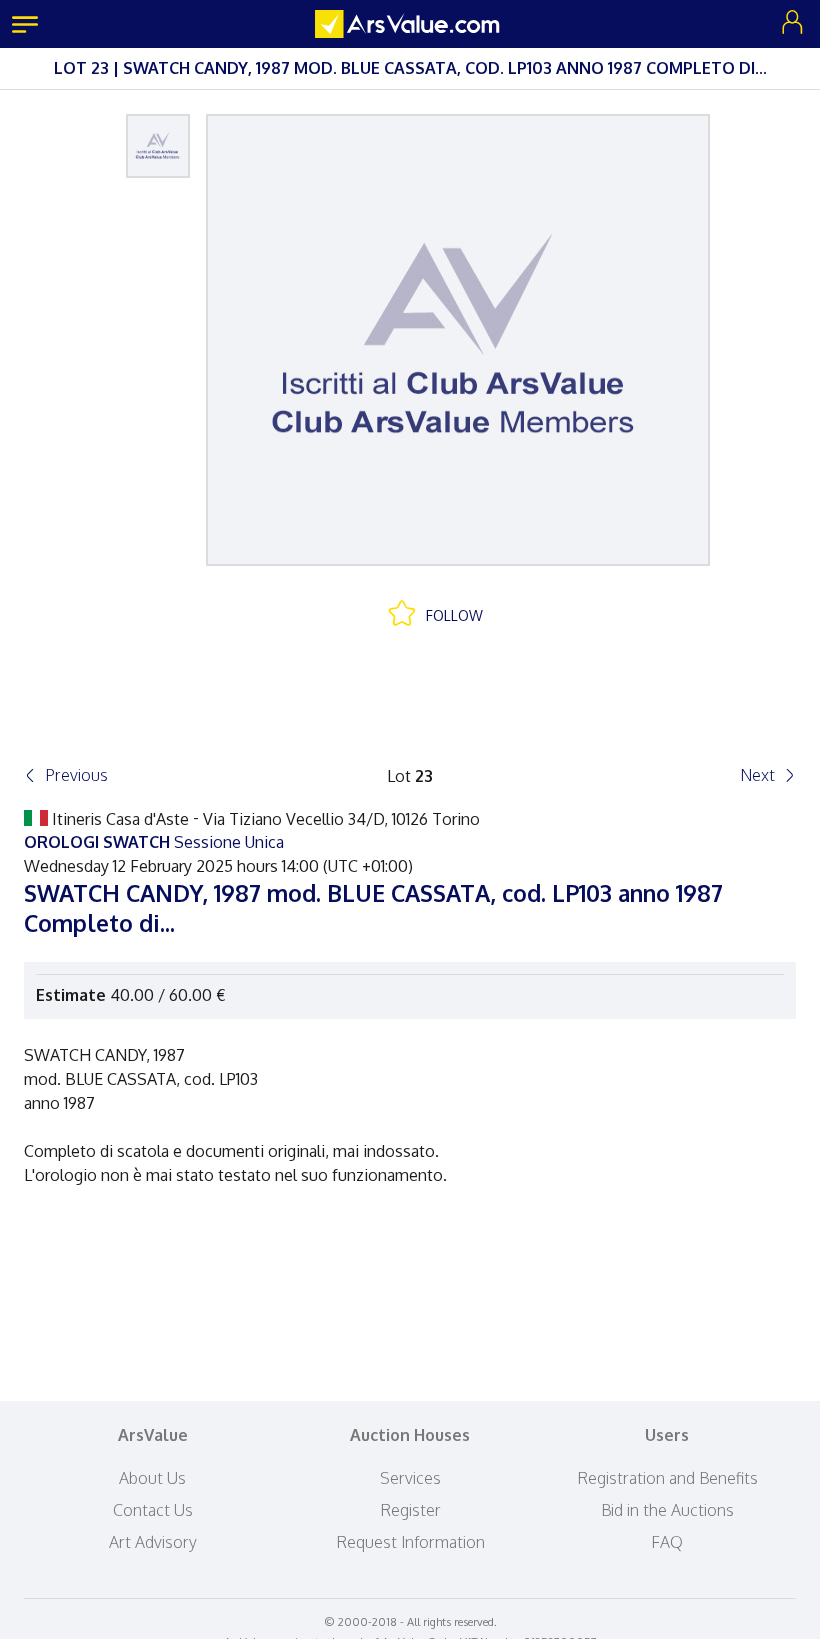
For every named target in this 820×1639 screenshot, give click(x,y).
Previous (76, 775)
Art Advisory (153, 1542)
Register (410, 1510)
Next (757, 775)
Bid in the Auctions (667, 1510)
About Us (152, 1478)
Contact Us (153, 1510)
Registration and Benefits (667, 1478)
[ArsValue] (410, 24)
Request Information (410, 1542)
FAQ (667, 1542)
